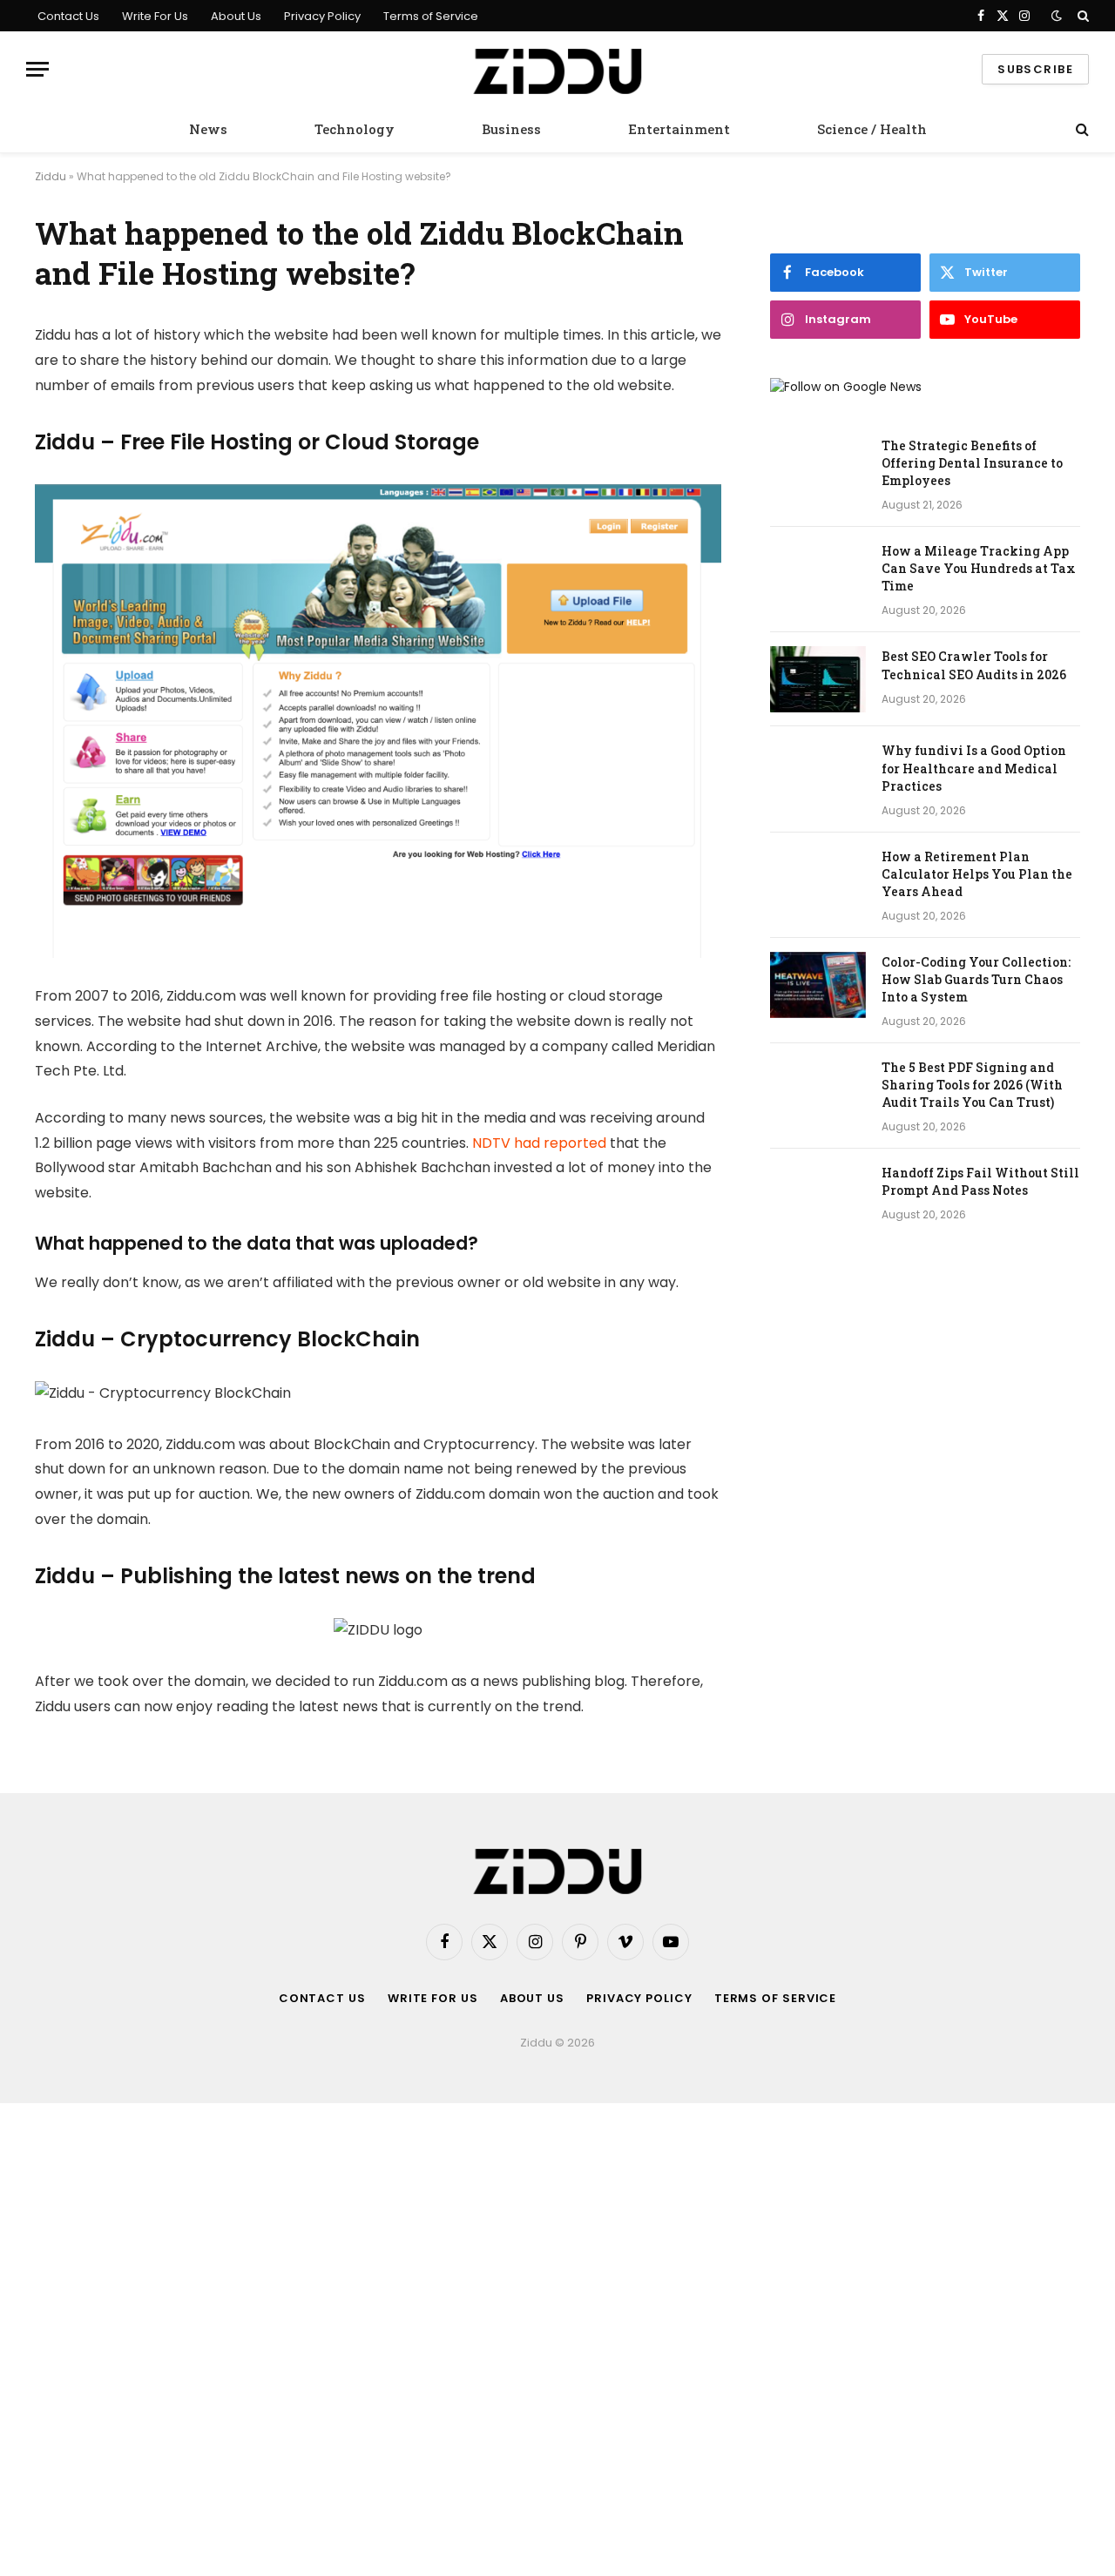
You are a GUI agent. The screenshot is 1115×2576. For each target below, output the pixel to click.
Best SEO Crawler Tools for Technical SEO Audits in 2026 (974, 665)
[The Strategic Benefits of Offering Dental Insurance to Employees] (818, 469)
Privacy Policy (322, 16)
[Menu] (37, 69)
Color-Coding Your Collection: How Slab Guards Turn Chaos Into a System (976, 979)
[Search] (1081, 16)
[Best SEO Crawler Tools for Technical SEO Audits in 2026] (818, 679)
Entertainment (679, 129)
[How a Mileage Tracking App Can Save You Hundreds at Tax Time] (818, 574)
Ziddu (51, 176)
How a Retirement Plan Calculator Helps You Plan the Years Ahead (977, 874)
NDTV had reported (539, 1143)
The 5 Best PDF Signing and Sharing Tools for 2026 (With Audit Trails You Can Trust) (972, 1085)
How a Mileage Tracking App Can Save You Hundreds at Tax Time (979, 568)
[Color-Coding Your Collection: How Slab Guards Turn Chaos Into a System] (818, 985)
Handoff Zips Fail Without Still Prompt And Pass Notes (980, 1181)
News (208, 129)
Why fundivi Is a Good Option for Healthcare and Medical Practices (974, 768)
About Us (236, 16)
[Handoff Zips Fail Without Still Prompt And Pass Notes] (818, 1196)
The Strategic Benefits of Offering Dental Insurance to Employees (972, 463)
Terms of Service (431, 16)
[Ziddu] (558, 69)
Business (511, 129)
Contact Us (68, 16)
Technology (355, 129)
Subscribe (1035, 69)
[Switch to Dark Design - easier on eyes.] (1057, 16)
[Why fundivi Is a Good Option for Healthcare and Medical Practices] (818, 773)
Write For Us (155, 16)
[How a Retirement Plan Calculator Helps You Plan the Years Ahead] (818, 880)
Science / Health (872, 129)
